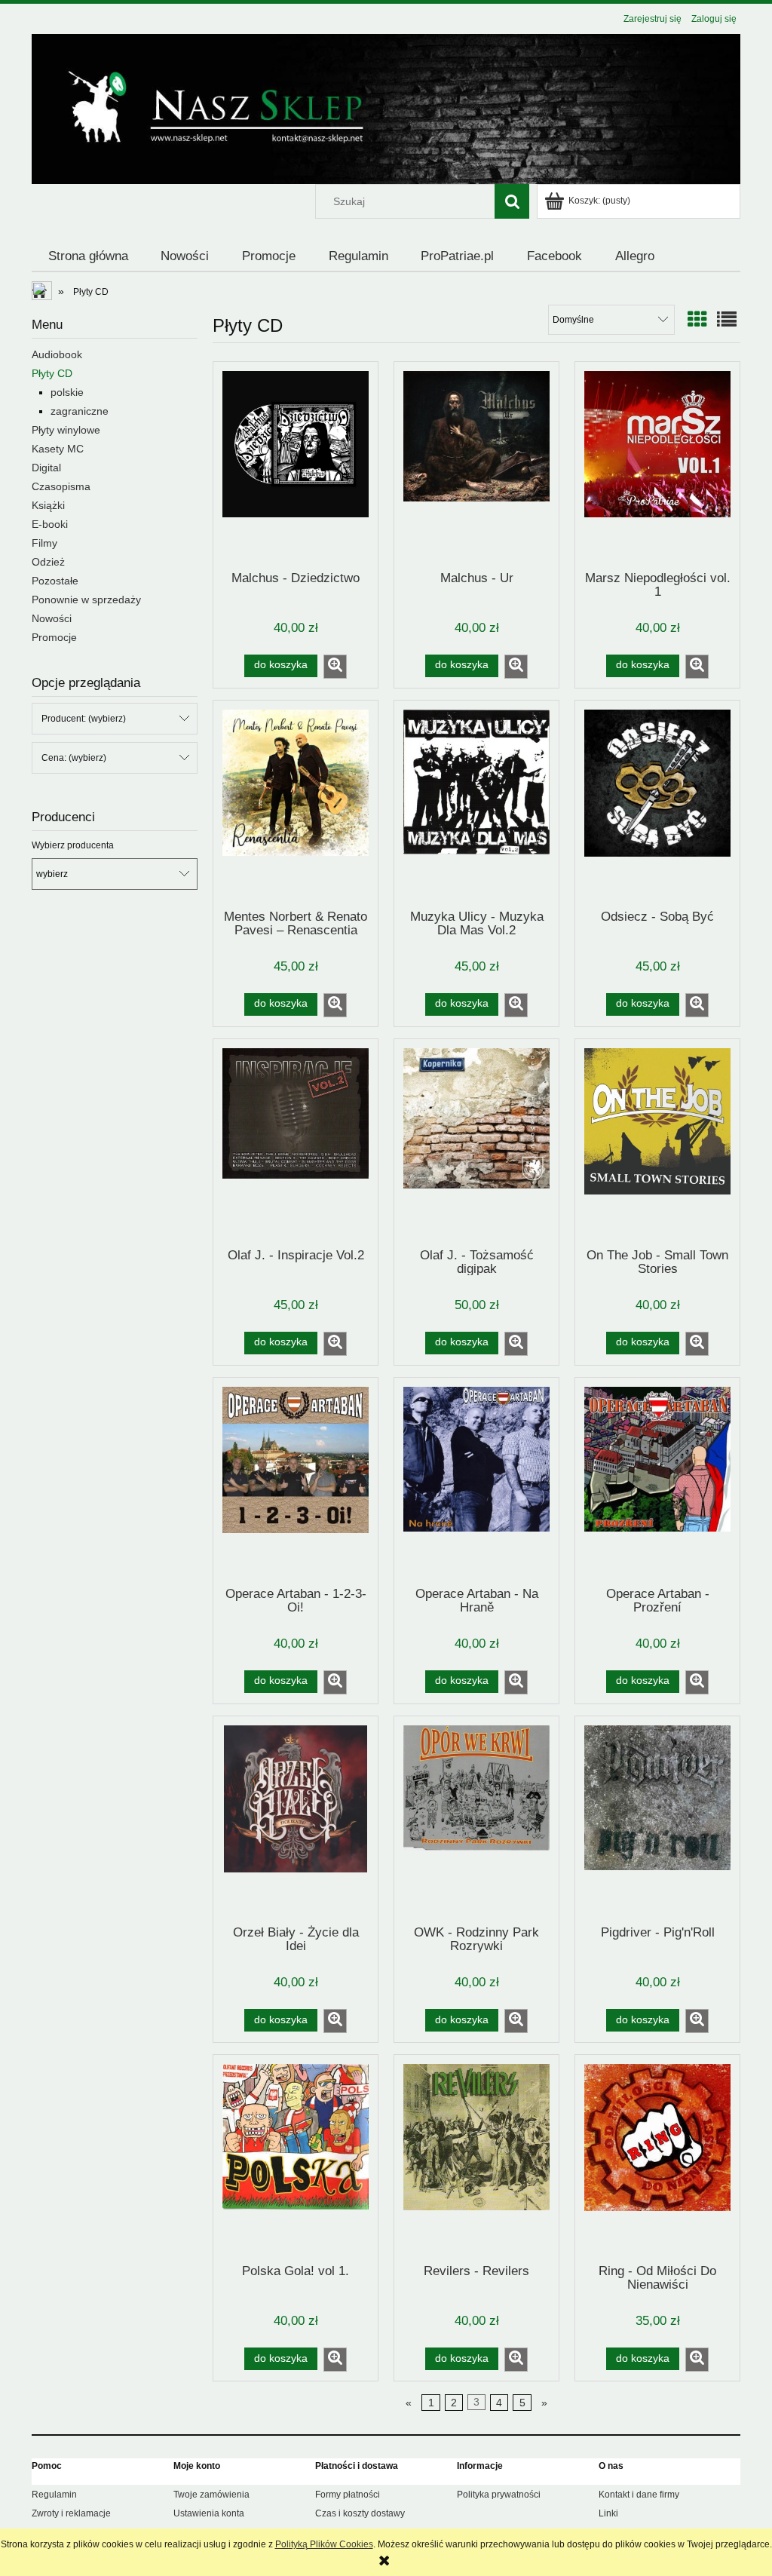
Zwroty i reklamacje (71, 2513)
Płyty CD (52, 373)
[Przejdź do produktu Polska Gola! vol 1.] (296, 2158)
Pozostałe (55, 581)
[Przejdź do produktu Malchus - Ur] (476, 465)
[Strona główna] (386, 107)
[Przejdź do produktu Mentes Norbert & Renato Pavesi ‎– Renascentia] (296, 804)
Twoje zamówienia (211, 2495)
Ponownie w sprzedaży (86, 600)
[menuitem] (88, 256)
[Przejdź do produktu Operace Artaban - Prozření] (657, 1481)
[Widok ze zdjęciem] (697, 320)
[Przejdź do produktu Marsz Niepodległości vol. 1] (657, 465)
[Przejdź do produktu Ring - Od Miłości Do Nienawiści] (657, 2158)
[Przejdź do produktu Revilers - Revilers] (476, 2158)
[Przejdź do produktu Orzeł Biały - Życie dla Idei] (296, 1820)
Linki (608, 2513)
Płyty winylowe (66, 430)
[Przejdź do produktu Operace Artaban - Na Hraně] (476, 1481)
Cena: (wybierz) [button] (74, 758)
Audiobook (57, 354)
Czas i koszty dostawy (360, 2513)
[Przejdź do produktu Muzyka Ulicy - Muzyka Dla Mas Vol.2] (476, 804)
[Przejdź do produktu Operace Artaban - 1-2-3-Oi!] (296, 1481)
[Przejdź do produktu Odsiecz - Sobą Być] (657, 804)
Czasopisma (61, 486)
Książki (48, 505)
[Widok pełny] (727, 320)
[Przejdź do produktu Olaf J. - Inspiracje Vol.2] (296, 1142)
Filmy (44, 543)
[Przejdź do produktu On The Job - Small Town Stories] (657, 1142)
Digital (46, 468)
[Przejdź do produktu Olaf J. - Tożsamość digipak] (476, 1142)
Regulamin (54, 2495)
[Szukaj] (512, 201)
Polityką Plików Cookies (324, 2544)
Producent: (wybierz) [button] (84, 719)
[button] (335, 667)
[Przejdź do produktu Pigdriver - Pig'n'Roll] (657, 1820)
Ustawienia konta (209, 2513)
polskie (67, 392)
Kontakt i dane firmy (639, 2495)
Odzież (48, 562)
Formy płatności (348, 2495)
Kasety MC (58, 449)
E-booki (50, 524)
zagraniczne (80, 411)
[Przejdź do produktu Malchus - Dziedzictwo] (296, 465)
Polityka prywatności (499, 2495)
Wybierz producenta (73, 845)
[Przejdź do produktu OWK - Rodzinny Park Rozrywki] (476, 1820)
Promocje (54, 637)
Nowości (52, 618)
